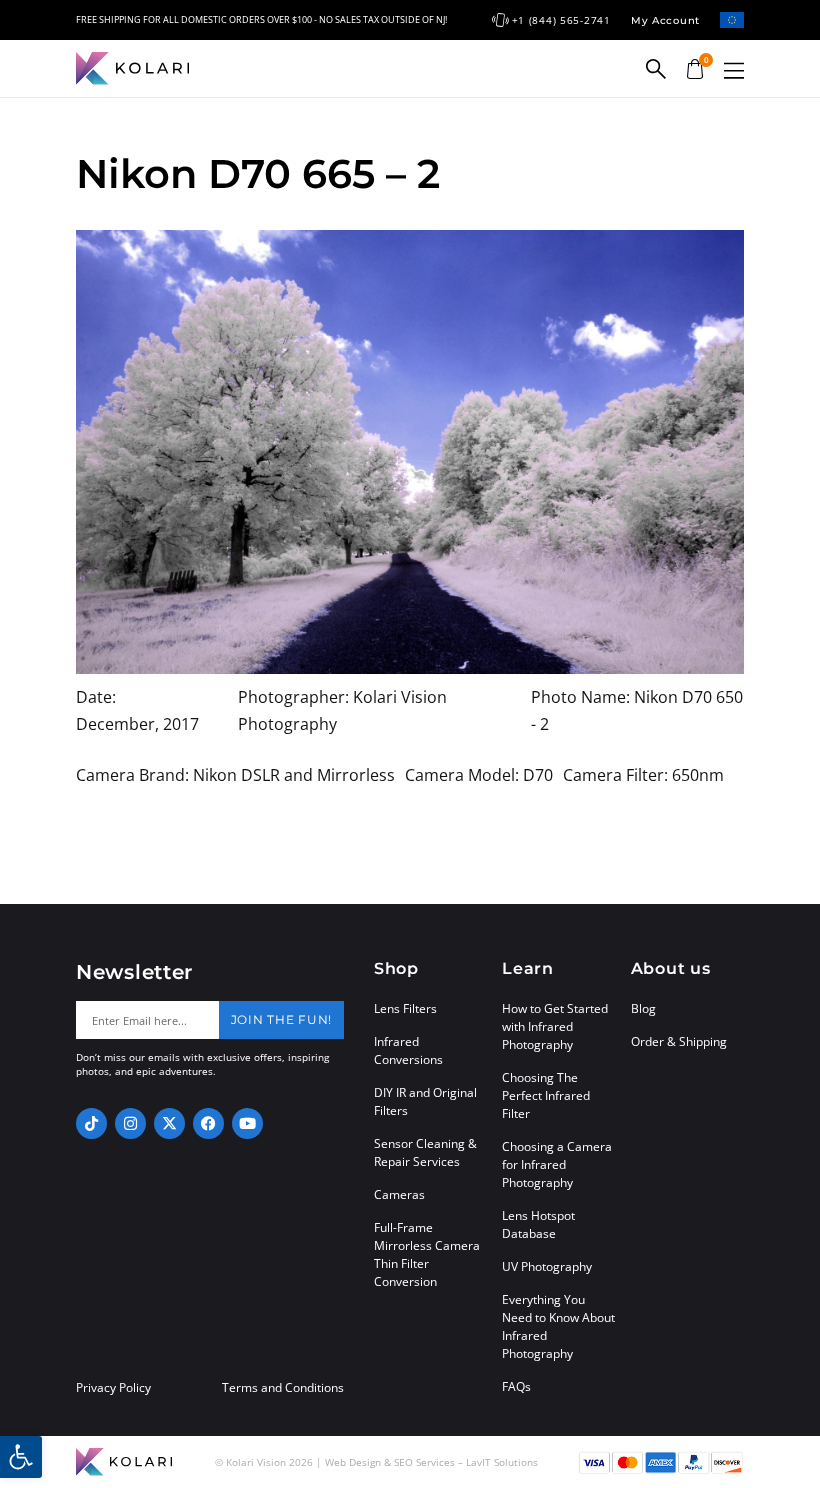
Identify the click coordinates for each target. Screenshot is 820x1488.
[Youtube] (247, 1123)
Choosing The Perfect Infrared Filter (546, 1095)
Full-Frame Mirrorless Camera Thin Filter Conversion (427, 1254)
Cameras (399, 1194)
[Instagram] (130, 1123)
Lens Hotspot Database (538, 1224)
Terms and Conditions (283, 1388)
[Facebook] (208, 1123)
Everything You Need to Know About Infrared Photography (558, 1326)
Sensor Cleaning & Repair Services (425, 1152)
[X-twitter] (169, 1123)
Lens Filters (405, 1008)
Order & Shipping (679, 1041)
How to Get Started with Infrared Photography (555, 1026)
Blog (643, 1008)
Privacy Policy (113, 1388)
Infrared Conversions (408, 1050)
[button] (734, 70)
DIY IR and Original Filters (425, 1101)
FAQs (516, 1386)
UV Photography (547, 1266)
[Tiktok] (91, 1123)
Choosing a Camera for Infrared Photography (557, 1164)
